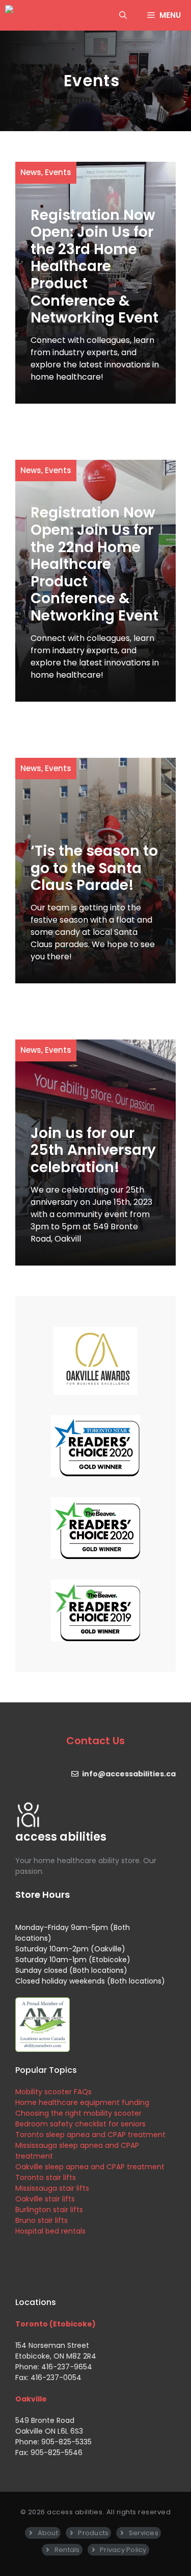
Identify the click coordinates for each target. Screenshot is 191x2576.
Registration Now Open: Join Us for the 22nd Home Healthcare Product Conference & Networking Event (94, 564)
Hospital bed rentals (50, 2231)
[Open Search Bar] (123, 15)
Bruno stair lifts (42, 2220)
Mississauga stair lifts (52, 2188)
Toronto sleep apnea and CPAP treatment (90, 2135)
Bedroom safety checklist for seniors (80, 2124)
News (31, 172)
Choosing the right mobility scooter (78, 2113)
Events (58, 172)
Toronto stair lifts (46, 2177)
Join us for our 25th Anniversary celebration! (93, 1150)
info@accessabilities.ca (129, 1774)
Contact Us (95, 1741)
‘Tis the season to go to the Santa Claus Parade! (94, 868)
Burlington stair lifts (49, 2210)
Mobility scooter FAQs (53, 2092)
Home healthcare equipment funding (82, 2102)
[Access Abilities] (44, 15)
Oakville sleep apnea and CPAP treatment (90, 2167)
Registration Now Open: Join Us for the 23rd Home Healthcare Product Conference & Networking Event (94, 267)
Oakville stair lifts (45, 2199)
